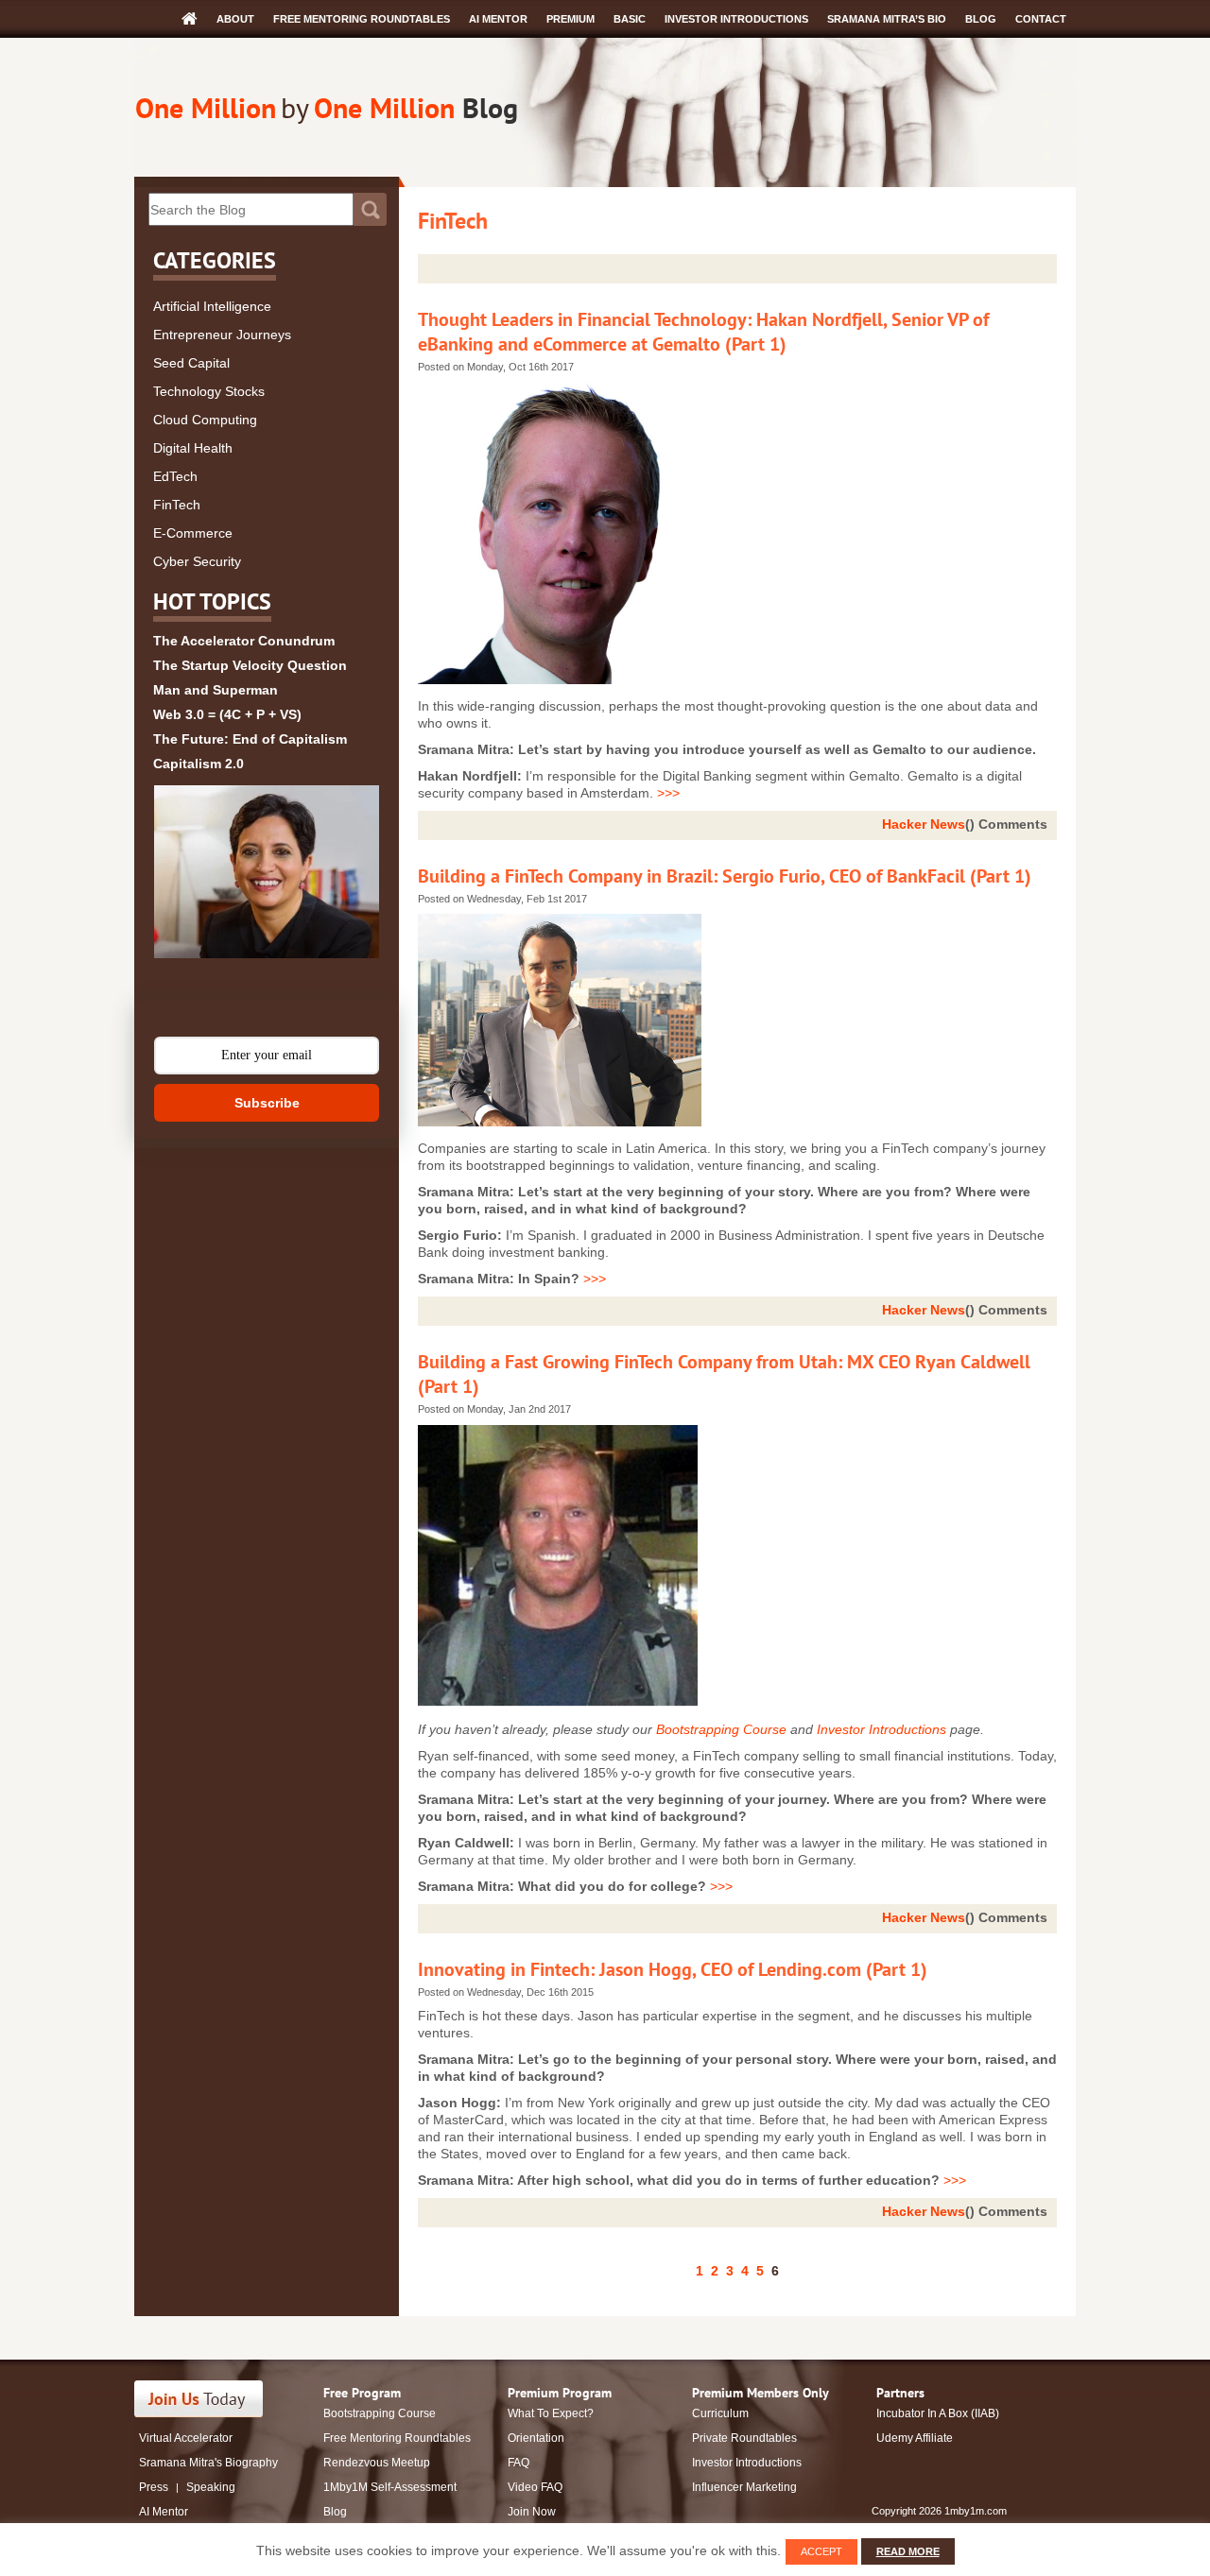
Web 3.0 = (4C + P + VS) (227, 714)
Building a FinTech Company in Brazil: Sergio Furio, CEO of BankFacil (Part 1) (725, 876)
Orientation (536, 2438)
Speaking (211, 2487)
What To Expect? (551, 2413)
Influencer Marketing (744, 2487)
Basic (630, 19)
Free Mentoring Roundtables (362, 19)
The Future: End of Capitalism (250, 739)
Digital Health (193, 448)
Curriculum (720, 2413)
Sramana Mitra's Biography (208, 2463)
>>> (668, 793)
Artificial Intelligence (212, 306)
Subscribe (267, 1103)
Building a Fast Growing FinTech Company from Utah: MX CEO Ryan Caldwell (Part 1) (724, 1374)
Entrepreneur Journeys (222, 335)
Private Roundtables (744, 2438)
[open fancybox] (267, 872)
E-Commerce (193, 533)
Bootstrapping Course (721, 1729)
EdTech (175, 476)
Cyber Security (197, 561)
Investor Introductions (736, 19)
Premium (570, 19)
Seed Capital (191, 363)
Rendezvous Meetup (377, 2463)
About (235, 19)
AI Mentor (498, 19)
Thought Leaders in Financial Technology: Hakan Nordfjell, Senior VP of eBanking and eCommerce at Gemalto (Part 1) (703, 332)
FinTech (177, 505)
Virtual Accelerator (186, 2438)
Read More (908, 2551)
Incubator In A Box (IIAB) (938, 2413)
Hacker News (924, 824)
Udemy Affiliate (915, 2438)
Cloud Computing (205, 420)
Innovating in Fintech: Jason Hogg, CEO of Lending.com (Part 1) (673, 1969)
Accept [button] (821, 2551)
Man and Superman (216, 690)
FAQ (519, 2463)
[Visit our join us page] (199, 2399)
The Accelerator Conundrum (244, 641)
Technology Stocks (209, 391)
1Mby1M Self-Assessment (390, 2487)
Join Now (532, 2512)
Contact (1041, 19)
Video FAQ (535, 2487)
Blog (981, 19)
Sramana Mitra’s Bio (887, 19)
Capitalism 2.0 (199, 764)
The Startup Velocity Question (250, 665)
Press (154, 2487)
